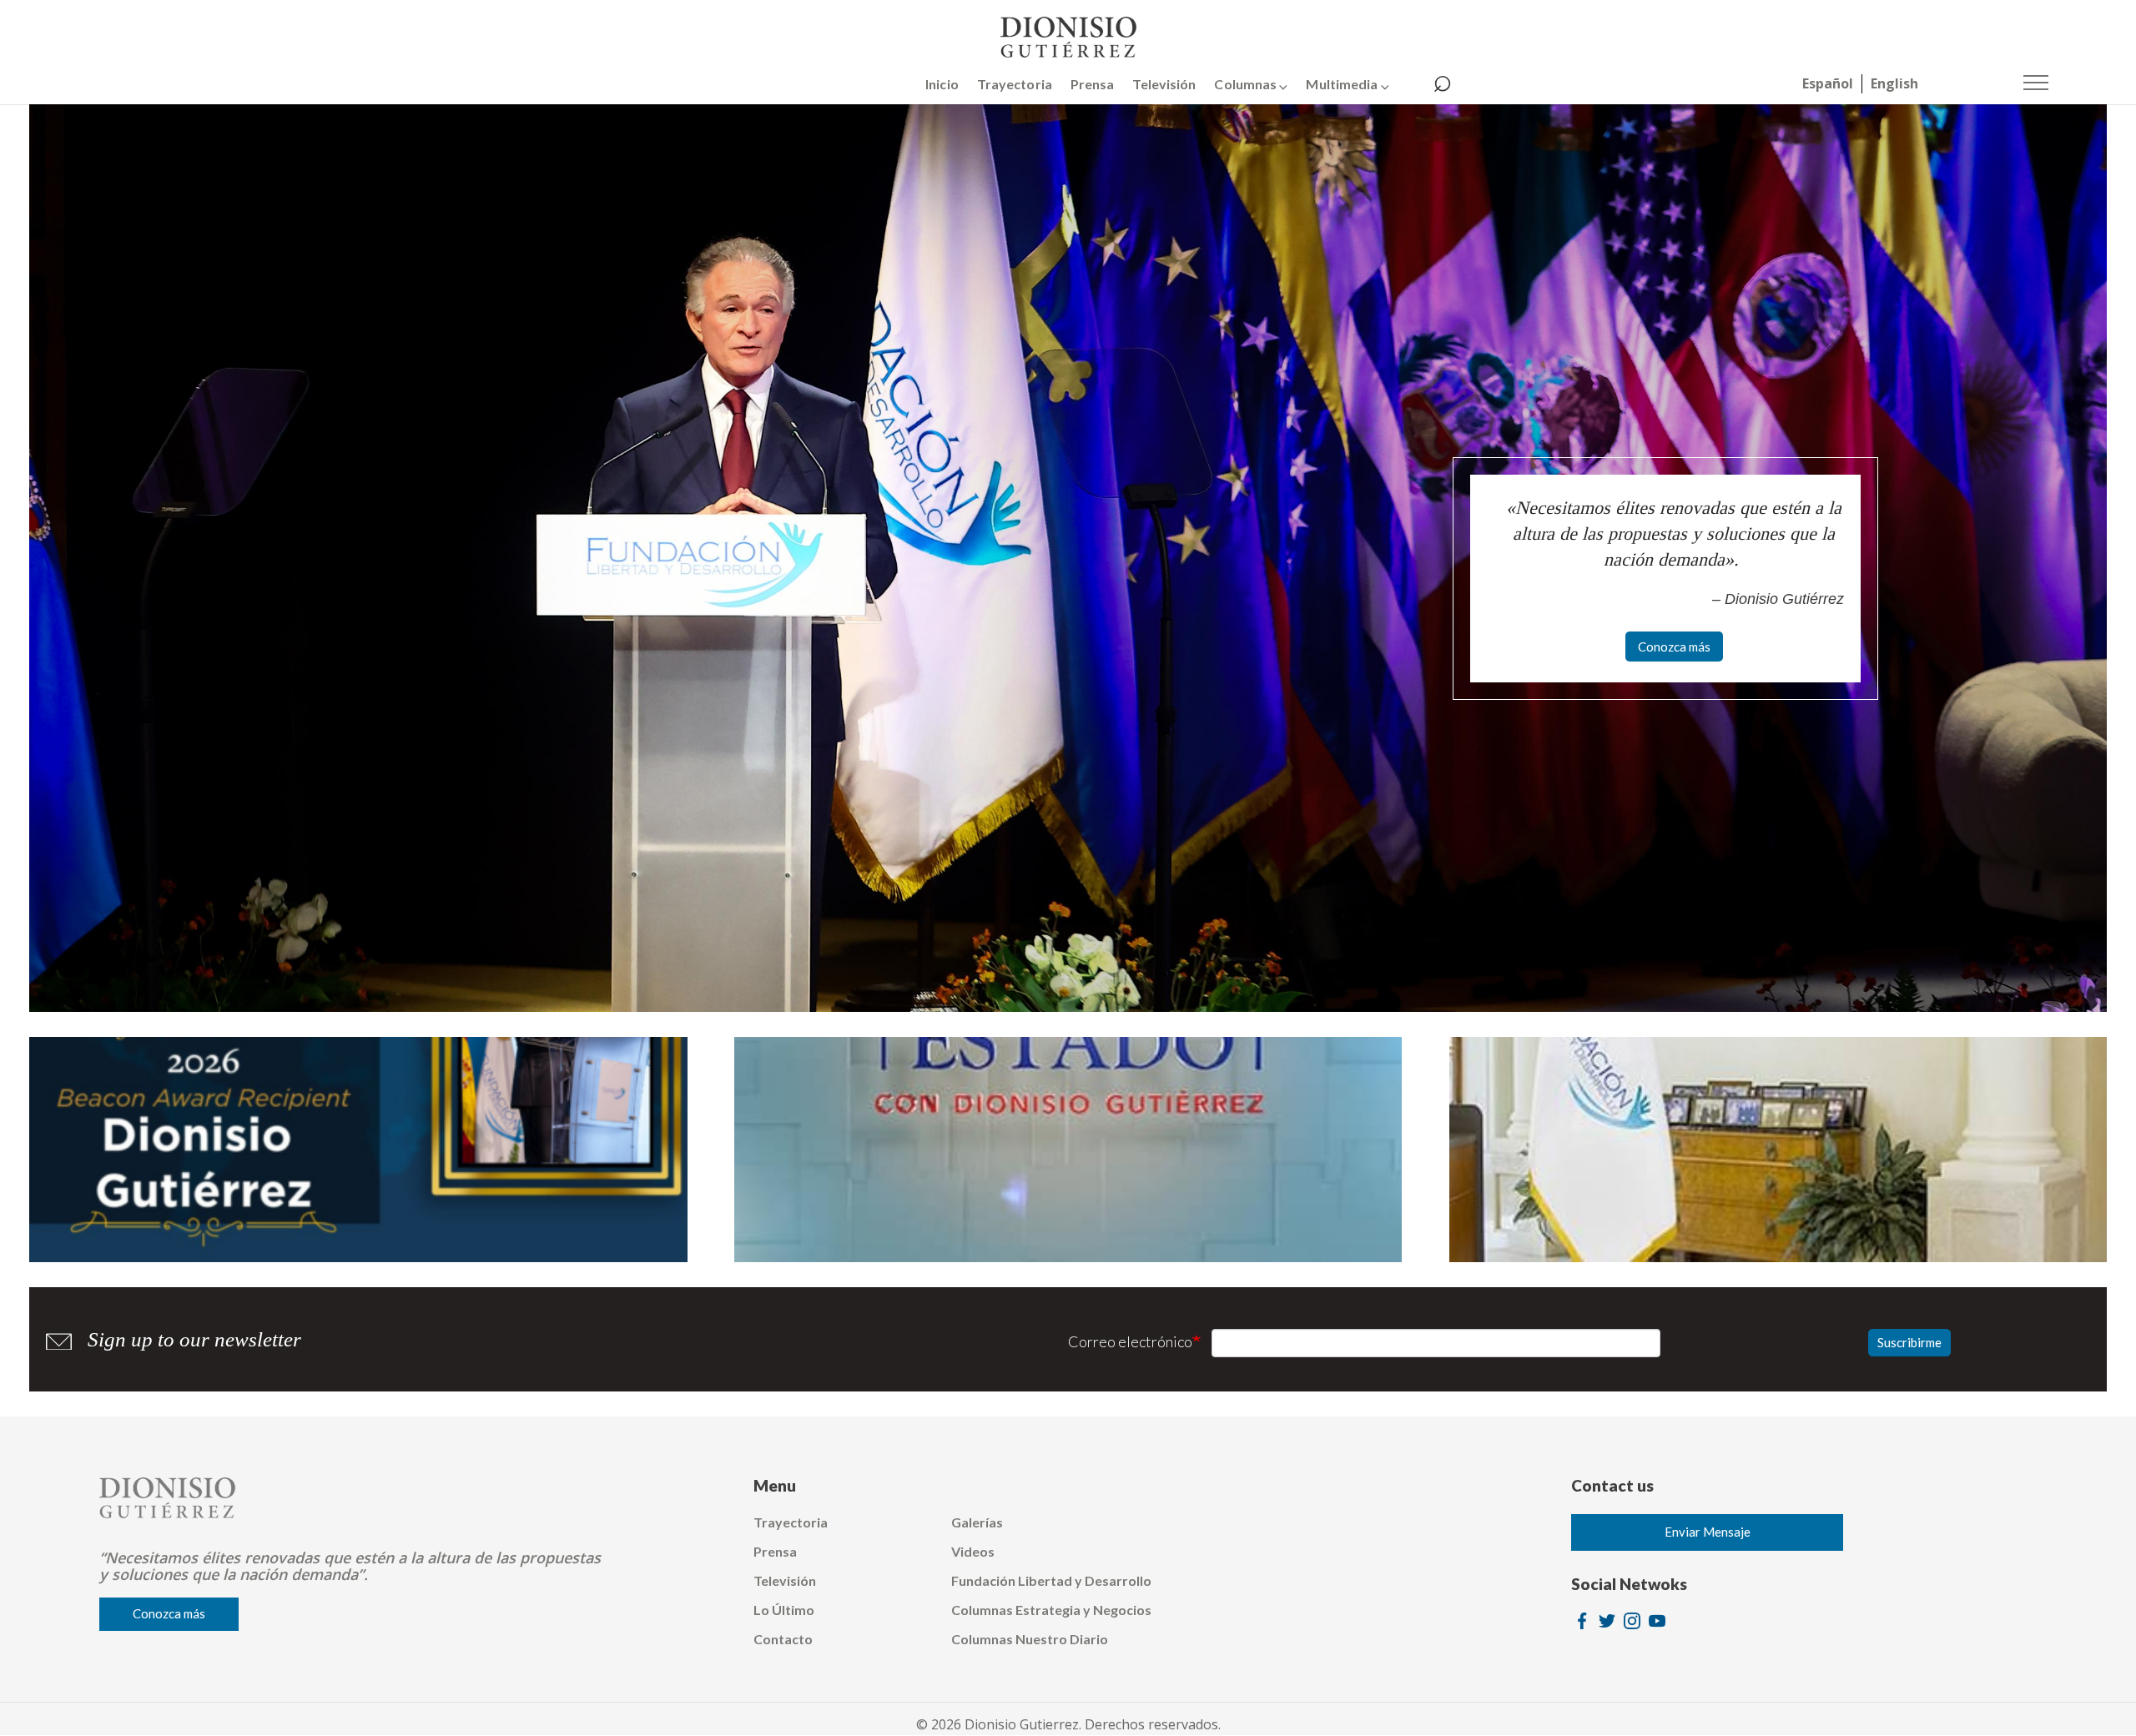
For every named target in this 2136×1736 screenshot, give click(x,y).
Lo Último (784, 1610)
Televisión (1164, 84)
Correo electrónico (1130, 1341)
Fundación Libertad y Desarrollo (1051, 1580)
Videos (973, 1551)
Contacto (783, 1639)
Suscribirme (1909, 1342)
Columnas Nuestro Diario (1030, 1639)
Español (1828, 83)
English (1894, 83)
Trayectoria (1015, 84)
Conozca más (1674, 647)
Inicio (942, 84)
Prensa (1093, 84)
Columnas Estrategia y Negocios (1051, 1610)
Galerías (977, 1522)
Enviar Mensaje (1708, 1532)
